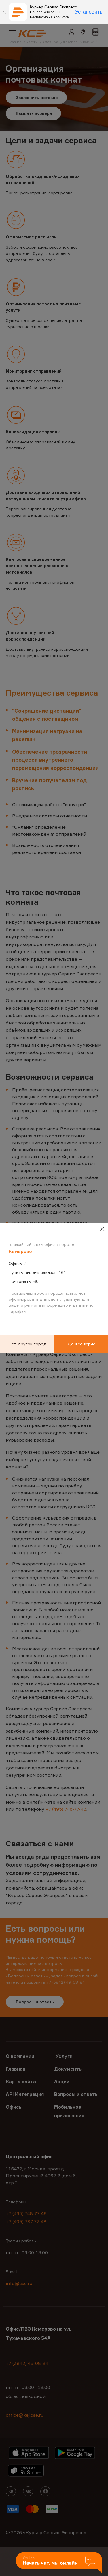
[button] (59, 2563)
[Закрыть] (4, 12)
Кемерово (20, 1251)
